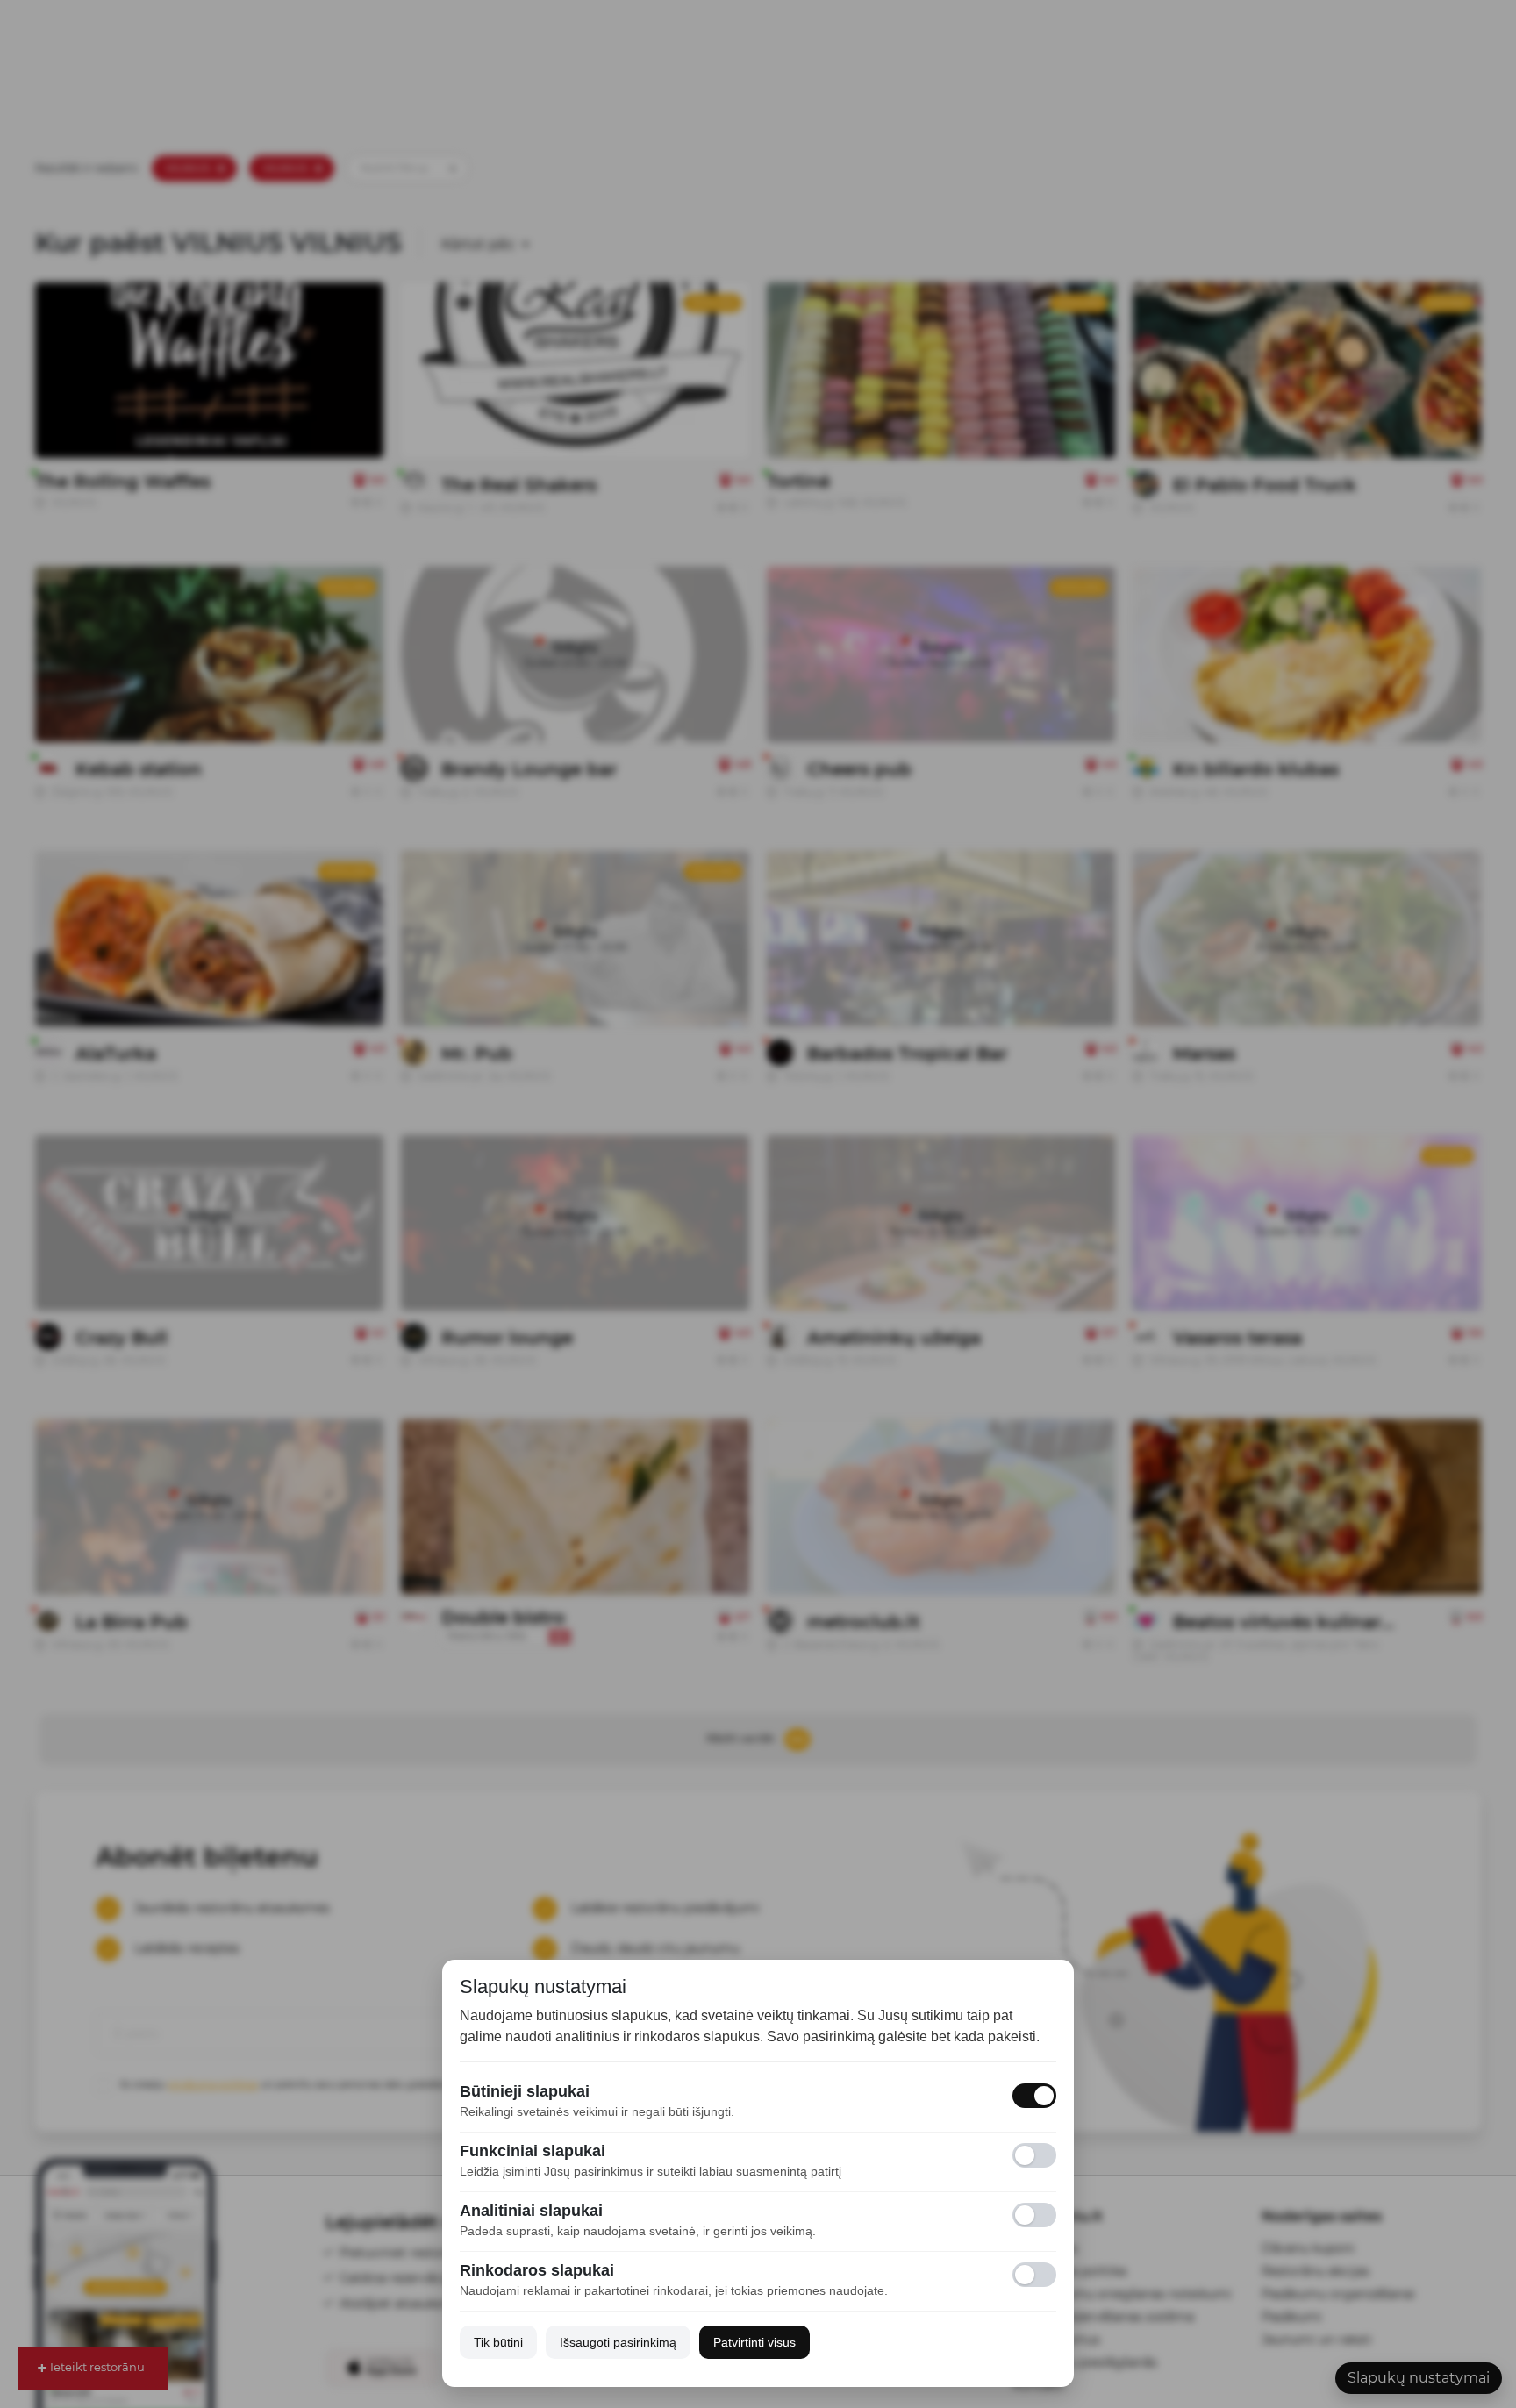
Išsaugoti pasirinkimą (618, 2342)
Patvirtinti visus (754, 2342)
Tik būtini (498, 2342)
